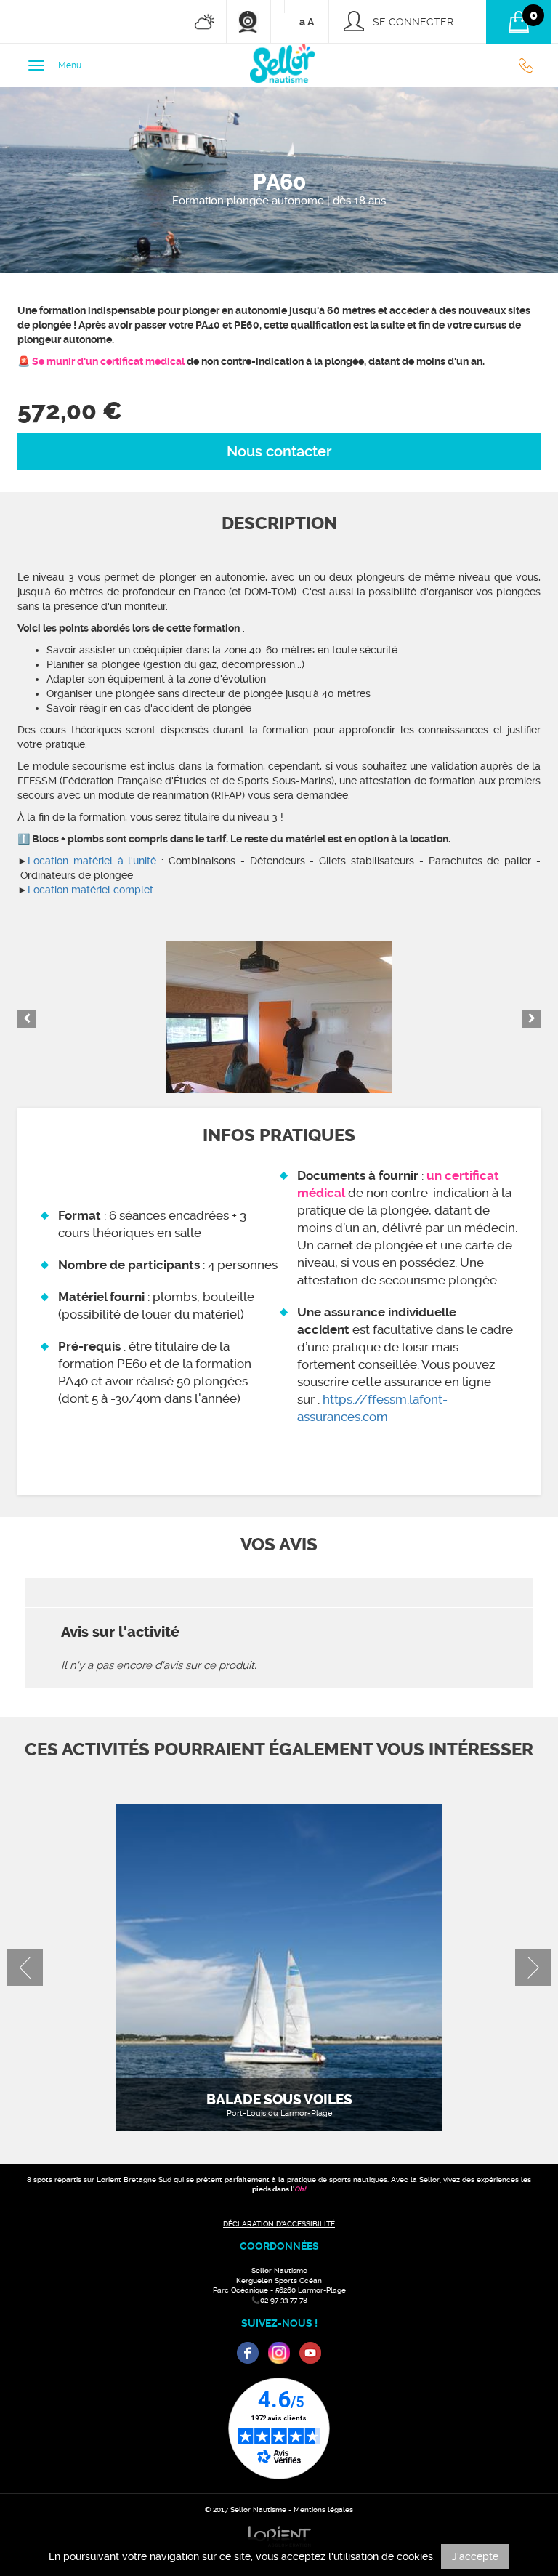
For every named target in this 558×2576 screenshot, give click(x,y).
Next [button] (531, 1019)
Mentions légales (323, 2509)
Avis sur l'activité (120, 1632)
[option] (279, 1017)
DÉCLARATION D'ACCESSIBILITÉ (279, 2224)
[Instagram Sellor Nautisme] (279, 2353)
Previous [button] (27, 1019)
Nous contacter (279, 451)
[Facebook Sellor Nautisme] (248, 2353)
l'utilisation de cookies (381, 2556)
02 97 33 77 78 (530, 65)
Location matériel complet (90, 890)
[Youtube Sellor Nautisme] (310, 2353)
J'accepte (475, 2556)
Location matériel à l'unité (92, 861)
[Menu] (36, 65)
